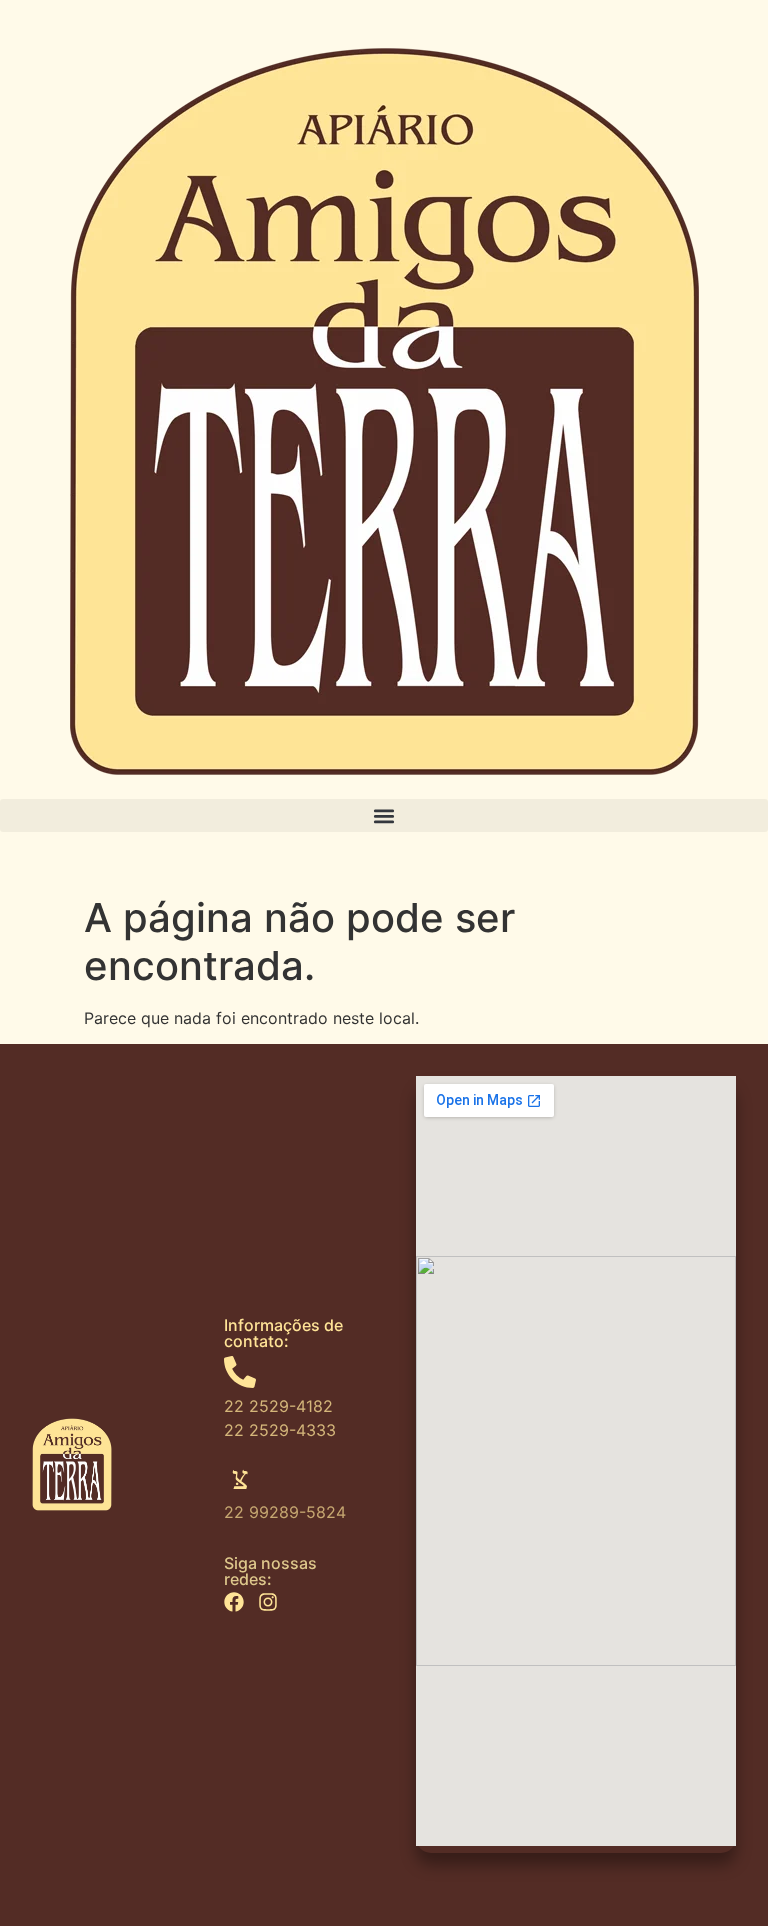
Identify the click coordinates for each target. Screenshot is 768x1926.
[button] (384, 815)
